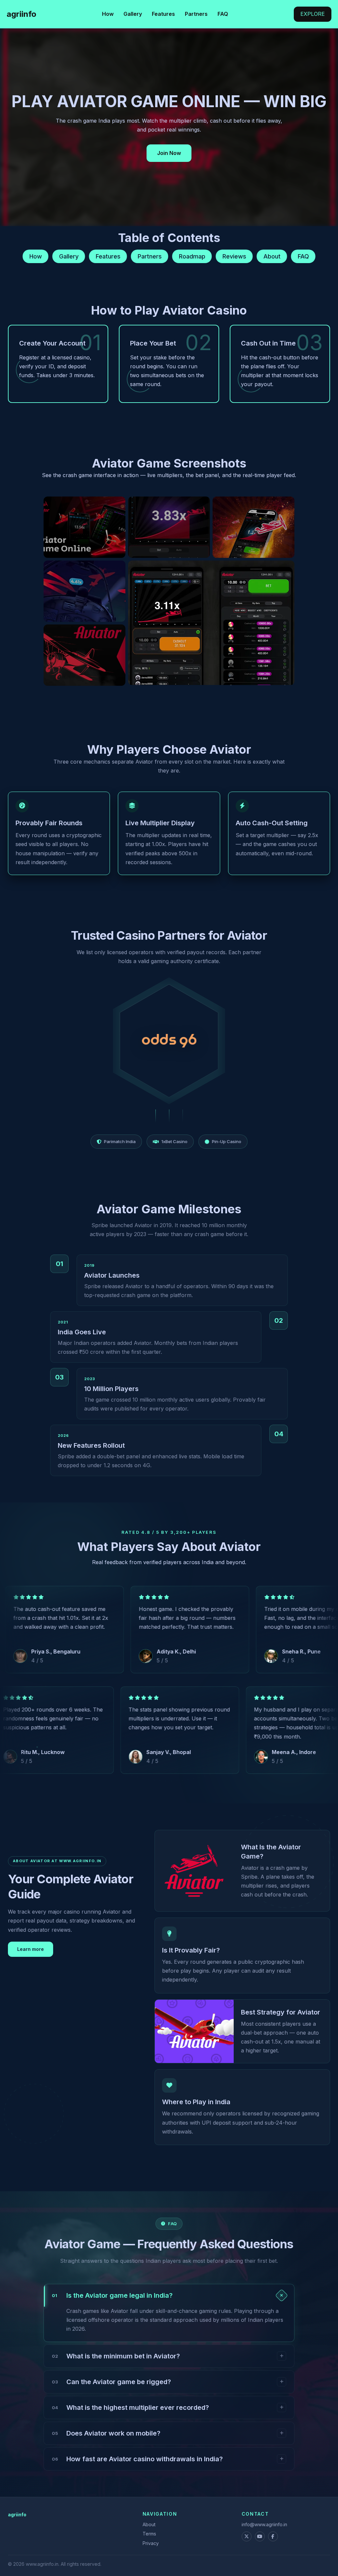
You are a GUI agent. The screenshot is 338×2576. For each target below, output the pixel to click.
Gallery (133, 14)
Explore (313, 14)
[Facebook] (273, 2536)
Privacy (151, 2543)
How (108, 14)
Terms (149, 2534)
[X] (247, 2536)
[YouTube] (260, 2536)
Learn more (31, 1949)
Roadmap (192, 256)
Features (163, 14)
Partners (196, 14)
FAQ (223, 14)
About (272, 256)
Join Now (169, 153)
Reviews (234, 256)
